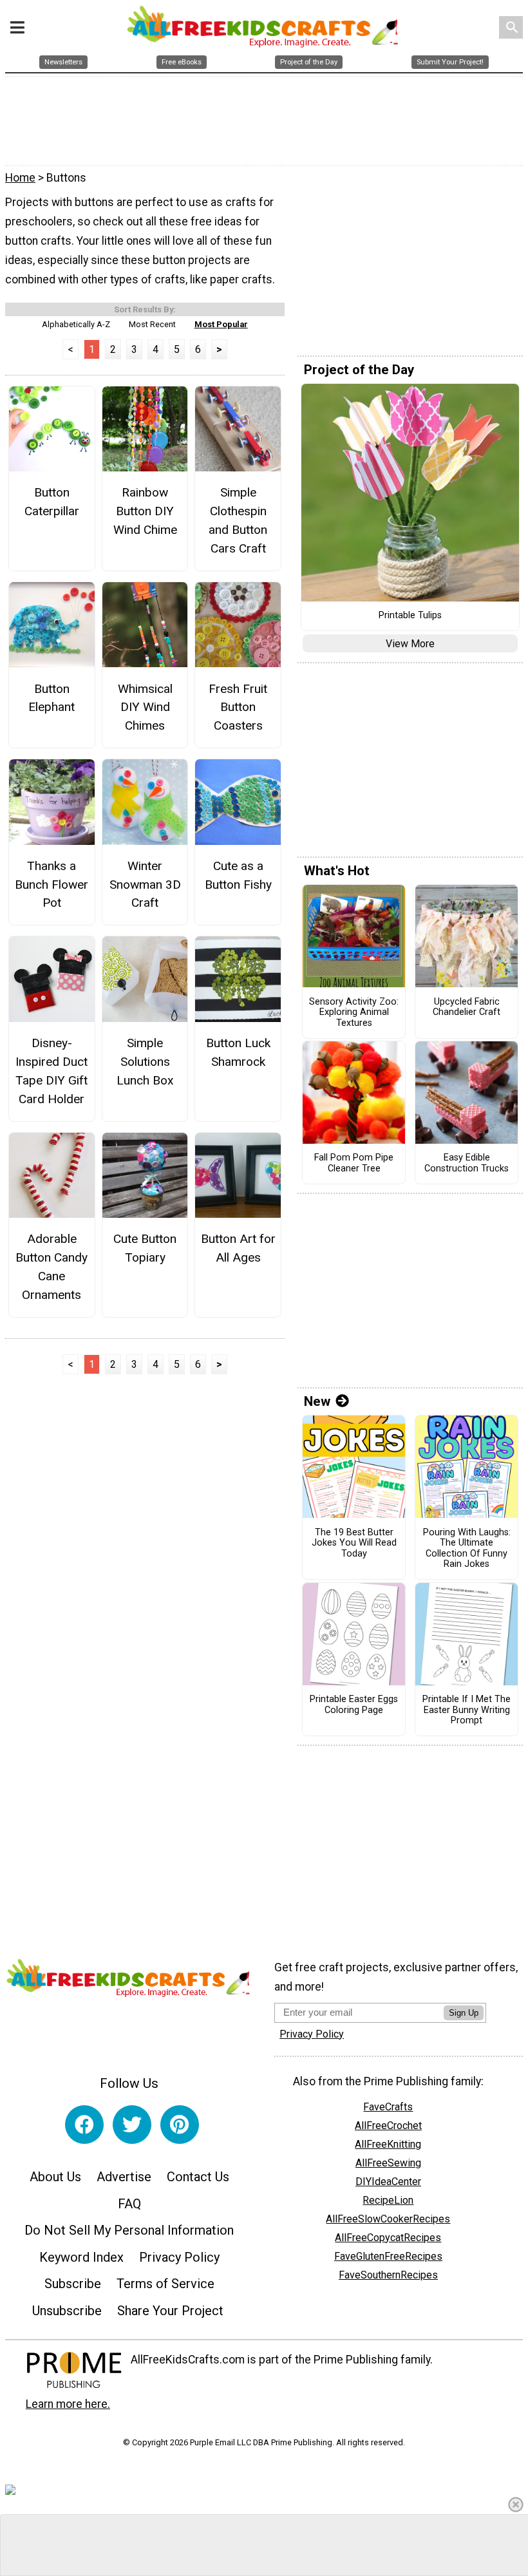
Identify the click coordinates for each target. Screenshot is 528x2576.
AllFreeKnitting (388, 2144)
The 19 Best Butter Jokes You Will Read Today (354, 1543)
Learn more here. (68, 2404)
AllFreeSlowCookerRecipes (388, 2219)
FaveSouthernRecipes (388, 2275)
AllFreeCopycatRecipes (388, 2238)
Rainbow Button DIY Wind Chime (145, 511)
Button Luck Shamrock (238, 1052)
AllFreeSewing (388, 2163)
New (317, 1401)
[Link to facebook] (84, 2125)
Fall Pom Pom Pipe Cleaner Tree (354, 1163)
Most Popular (221, 324)
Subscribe (73, 2284)
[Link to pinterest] (180, 2125)
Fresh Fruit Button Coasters (238, 707)
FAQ (129, 2204)
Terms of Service (165, 2284)
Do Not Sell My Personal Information (129, 2230)
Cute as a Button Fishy (238, 875)
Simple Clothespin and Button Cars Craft (238, 520)
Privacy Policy (179, 2257)
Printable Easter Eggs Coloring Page (354, 1705)
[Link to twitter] (132, 2125)
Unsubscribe (67, 2311)
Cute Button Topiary (145, 1248)
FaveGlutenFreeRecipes (388, 2256)
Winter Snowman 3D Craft (145, 885)
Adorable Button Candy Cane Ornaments (52, 1266)
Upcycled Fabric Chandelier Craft (467, 1008)
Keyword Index (81, 2257)
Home (20, 178)
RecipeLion (388, 2200)
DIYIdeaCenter (388, 2182)
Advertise (124, 2177)
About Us (55, 2177)
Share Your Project (170, 2311)
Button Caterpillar (52, 502)
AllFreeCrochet (388, 2126)
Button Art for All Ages (238, 1248)
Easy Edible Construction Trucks (467, 1163)
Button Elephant (52, 698)
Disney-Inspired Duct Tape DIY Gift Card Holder (52, 1071)
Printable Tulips (410, 616)
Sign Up (464, 2013)
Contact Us (198, 2177)
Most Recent (152, 324)
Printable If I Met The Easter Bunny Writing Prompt (467, 1710)
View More (410, 644)
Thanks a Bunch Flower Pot (52, 885)
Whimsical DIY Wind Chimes (145, 707)
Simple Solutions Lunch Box (145, 1062)
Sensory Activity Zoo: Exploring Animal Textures (354, 1013)
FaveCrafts (388, 2107)
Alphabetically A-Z (76, 324)
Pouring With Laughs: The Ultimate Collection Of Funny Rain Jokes (467, 1549)
